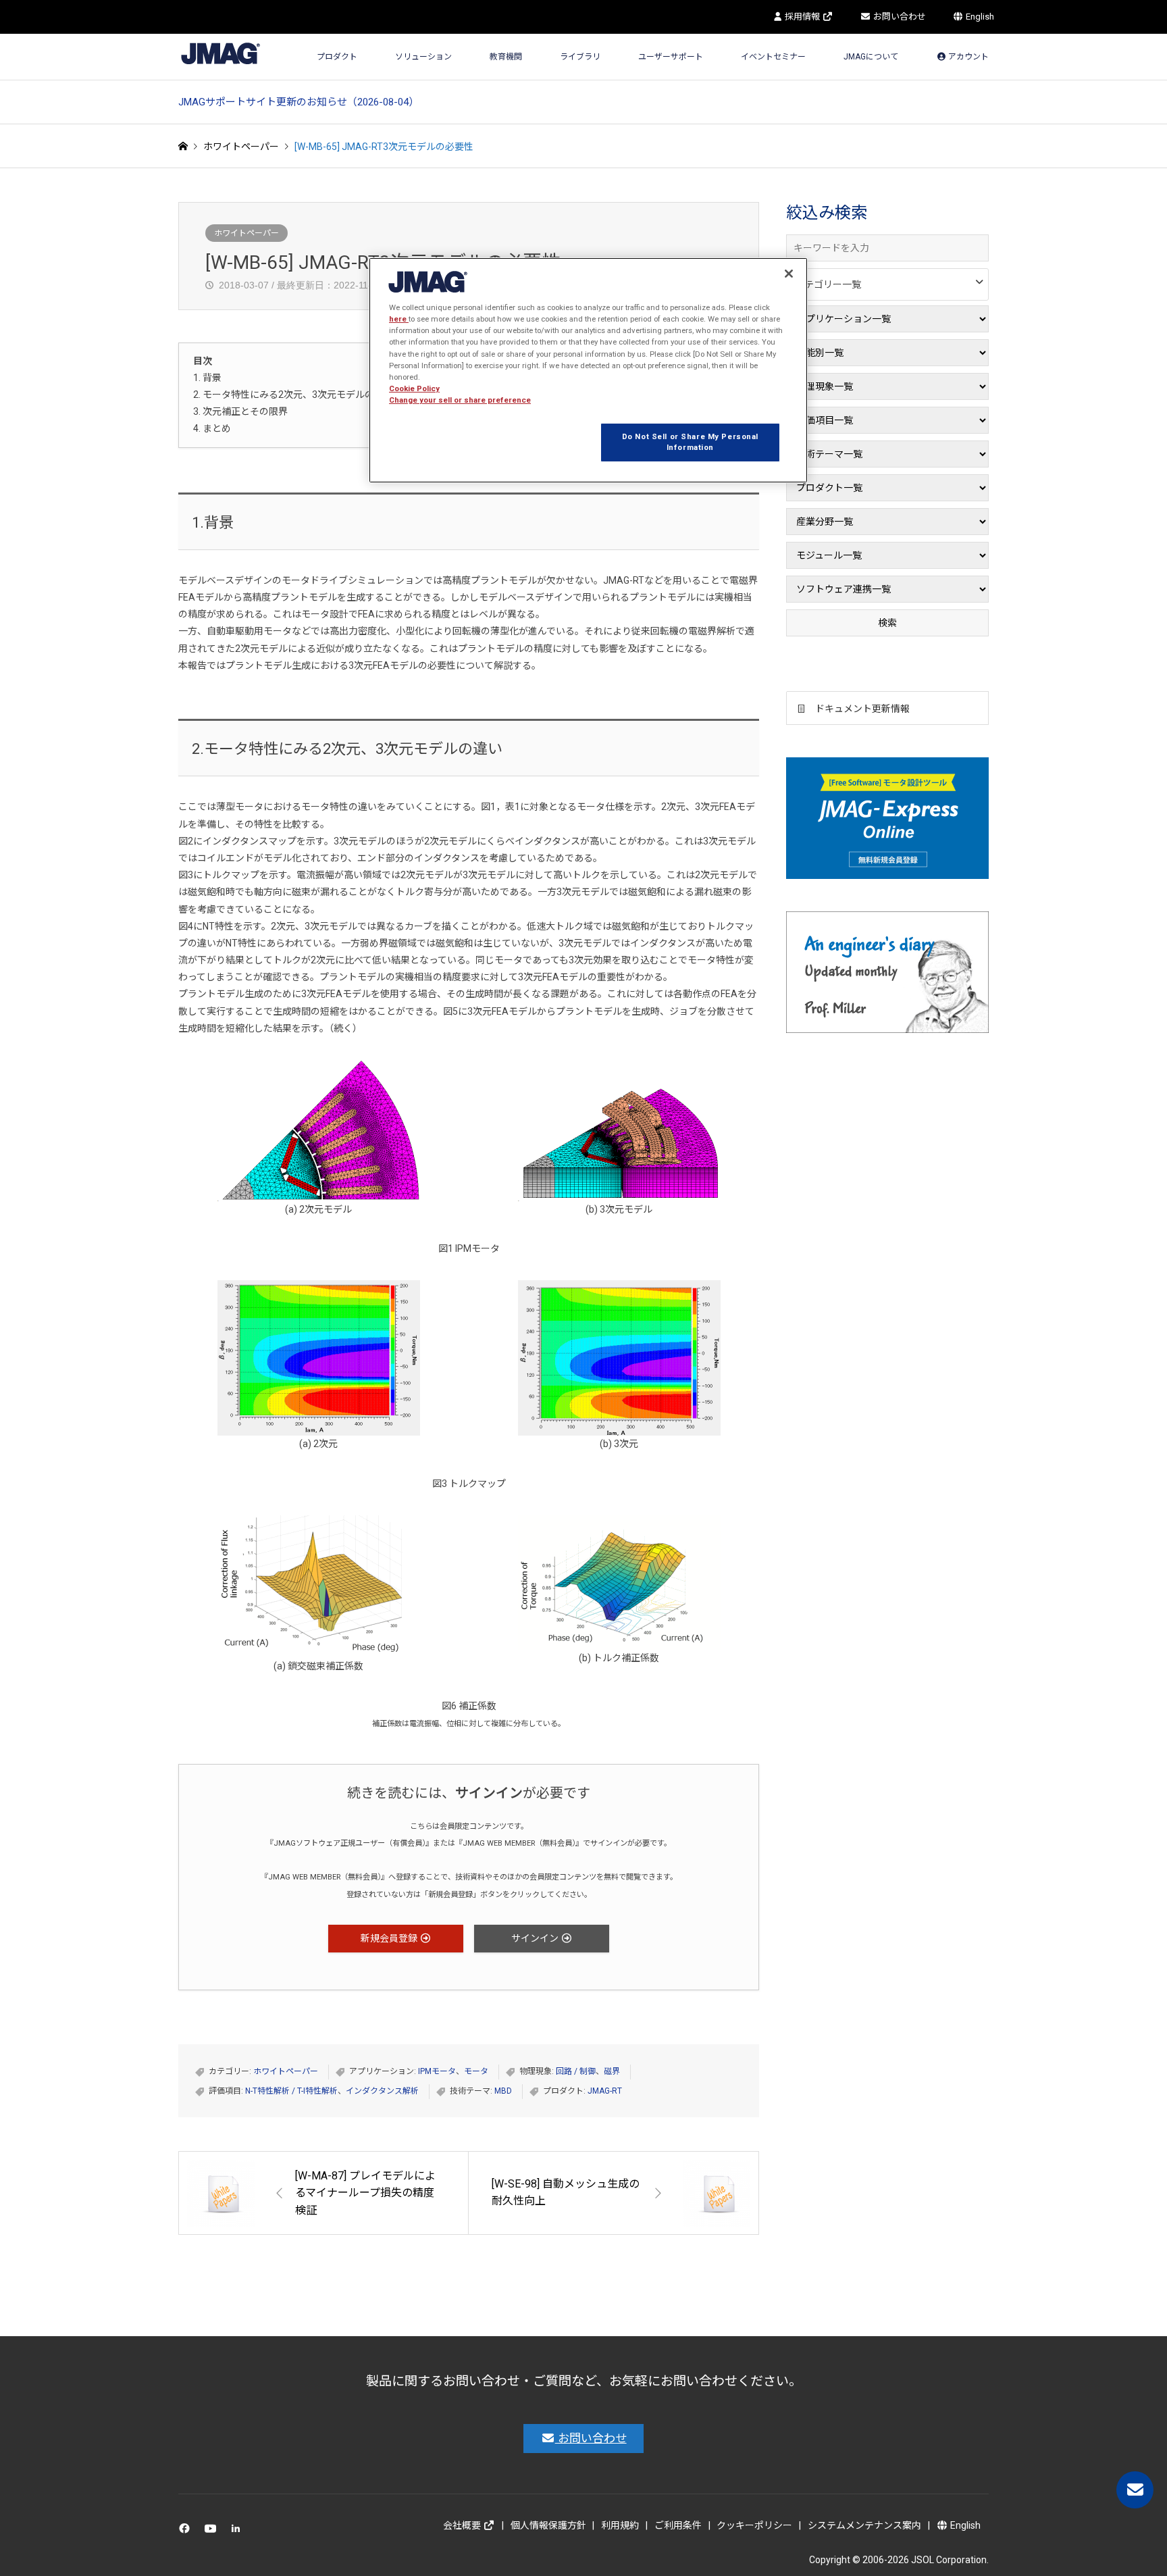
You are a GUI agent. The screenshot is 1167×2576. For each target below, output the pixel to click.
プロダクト (337, 57)
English (979, 17)
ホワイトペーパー (247, 233)
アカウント (967, 57)
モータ (476, 2071)
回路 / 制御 (576, 2071)
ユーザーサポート (671, 57)
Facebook (187, 2532)
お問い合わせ (899, 17)
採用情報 (802, 17)
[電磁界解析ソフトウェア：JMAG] (221, 53)
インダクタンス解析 (382, 2091)
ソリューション (423, 57)
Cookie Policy (414, 388)
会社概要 (463, 2525)
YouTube (213, 2532)
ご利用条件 (678, 2525)
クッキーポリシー (754, 2525)
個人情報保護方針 (548, 2525)
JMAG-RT (605, 2091)
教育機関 (506, 57)
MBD (503, 2091)
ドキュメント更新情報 (862, 709)
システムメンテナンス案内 (864, 2525)
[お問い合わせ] (1135, 2490)
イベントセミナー (773, 57)
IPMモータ (437, 2071)
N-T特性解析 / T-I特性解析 (291, 2091)
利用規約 (620, 2525)
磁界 (612, 2071)
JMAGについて (871, 57)
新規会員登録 (390, 1938)
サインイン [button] (536, 1938)
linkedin (239, 2532)
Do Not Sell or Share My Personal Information (690, 442)
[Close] (789, 274)
